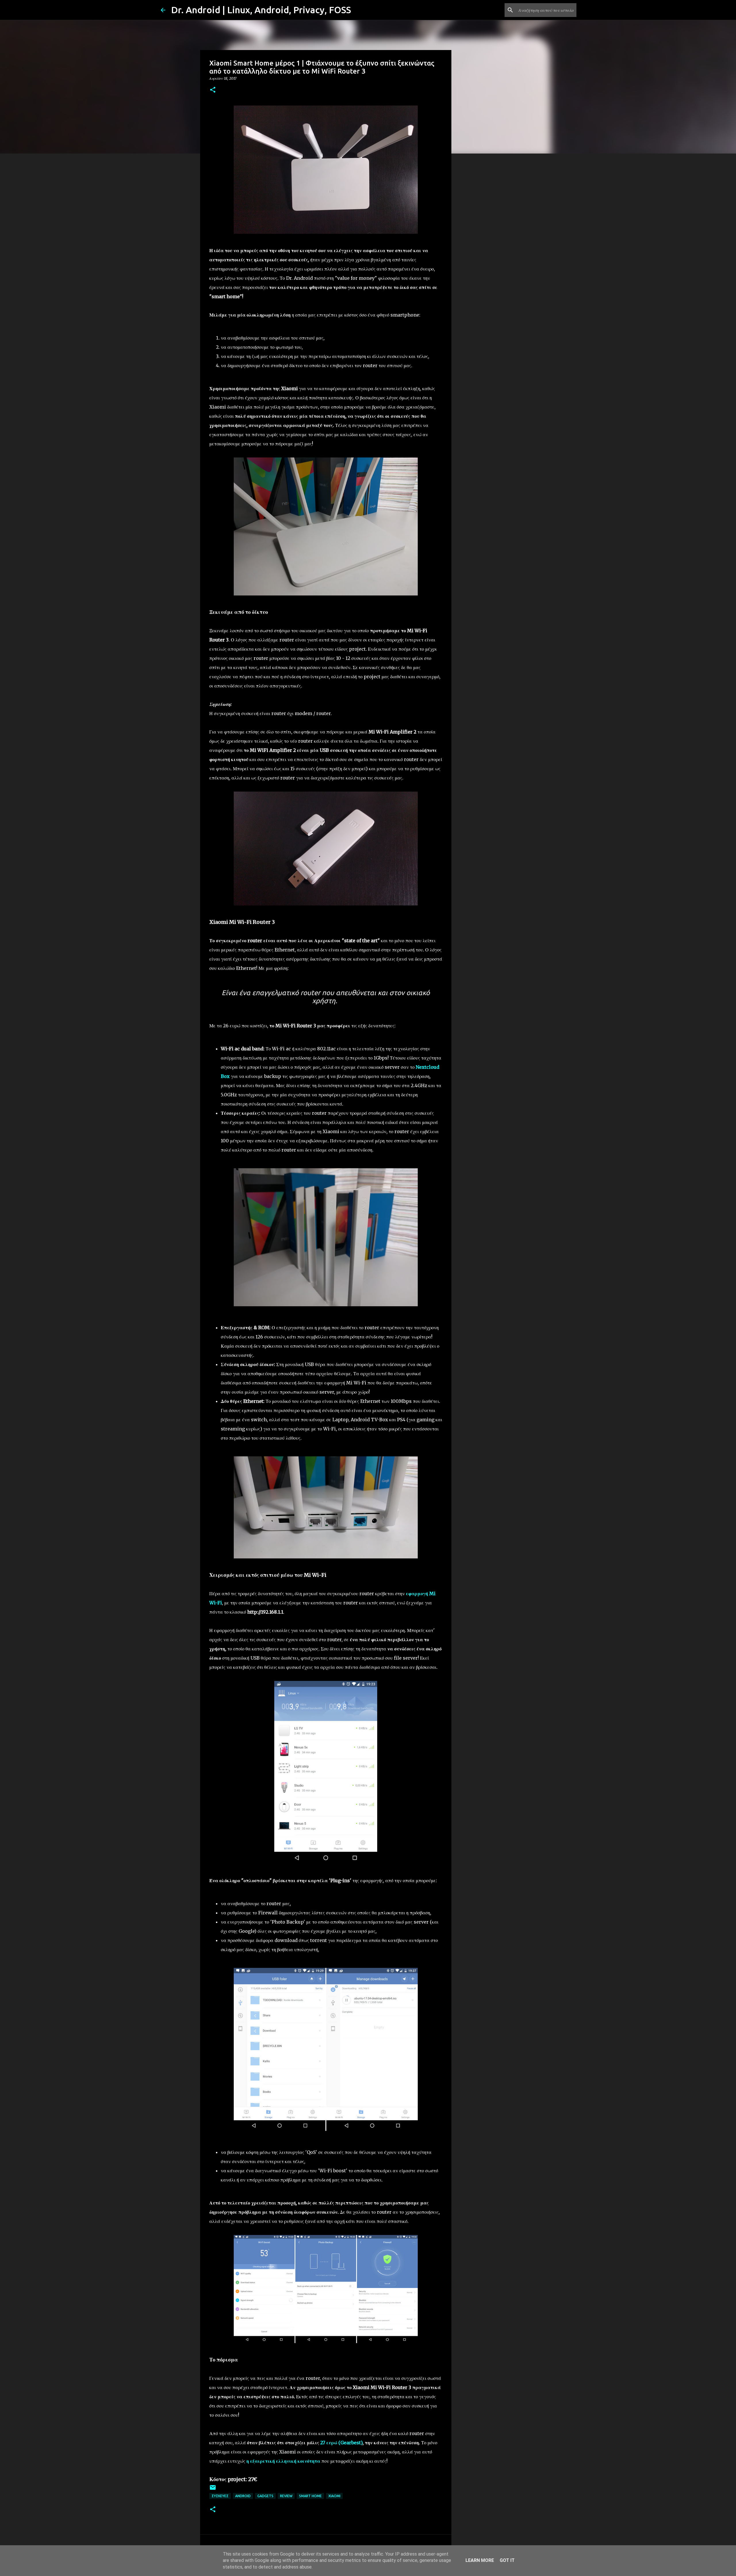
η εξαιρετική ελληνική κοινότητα (283, 2461)
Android (243, 2496)
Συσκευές (220, 2496)
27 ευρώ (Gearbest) (341, 2443)
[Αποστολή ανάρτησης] (213, 2490)
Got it (507, 2560)
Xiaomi (334, 2496)
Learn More (480, 2560)
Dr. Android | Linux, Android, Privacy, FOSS (261, 10)
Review (286, 2496)
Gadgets (265, 2496)
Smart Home (310, 2496)
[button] (213, 90)
